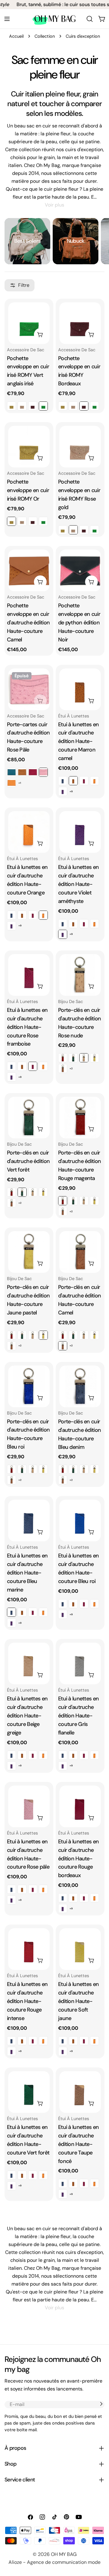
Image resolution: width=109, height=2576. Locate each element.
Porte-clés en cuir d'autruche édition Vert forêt (28, 1161)
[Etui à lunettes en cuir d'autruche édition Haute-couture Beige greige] (29, 1663)
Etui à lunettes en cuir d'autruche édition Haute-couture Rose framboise (27, 1027)
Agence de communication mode (64, 2562)
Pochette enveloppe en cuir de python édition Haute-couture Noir (79, 623)
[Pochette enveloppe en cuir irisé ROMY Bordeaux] (33, 406)
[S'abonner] (101, 2404)
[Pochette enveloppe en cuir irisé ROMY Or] (12, 406)
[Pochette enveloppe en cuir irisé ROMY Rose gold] (22, 406)
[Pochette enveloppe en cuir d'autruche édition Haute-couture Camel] (29, 570)
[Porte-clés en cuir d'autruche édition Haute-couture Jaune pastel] (94, 1058)
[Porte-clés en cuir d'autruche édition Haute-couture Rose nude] (80, 975)
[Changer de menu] (7, 19)
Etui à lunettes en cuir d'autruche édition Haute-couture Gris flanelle (78, 1716)
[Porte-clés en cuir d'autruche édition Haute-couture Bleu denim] (80, 1386)
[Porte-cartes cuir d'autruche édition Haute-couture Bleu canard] (12, 772)
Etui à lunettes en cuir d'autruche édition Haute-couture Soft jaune (78, 2001)
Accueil (16, 36)
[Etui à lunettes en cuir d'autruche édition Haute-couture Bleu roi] (80, 1521)
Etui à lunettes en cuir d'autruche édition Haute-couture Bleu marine (27, 1573)
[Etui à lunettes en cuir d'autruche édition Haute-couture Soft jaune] (80, 1949)
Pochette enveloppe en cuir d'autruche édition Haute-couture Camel (28, 623)
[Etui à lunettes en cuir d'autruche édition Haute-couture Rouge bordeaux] (80, 1806)
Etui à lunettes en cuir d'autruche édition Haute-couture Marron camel (78, 741)
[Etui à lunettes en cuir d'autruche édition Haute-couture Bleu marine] (63, 781)
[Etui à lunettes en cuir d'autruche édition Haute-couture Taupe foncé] (80, 2092)
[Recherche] (90, 19)
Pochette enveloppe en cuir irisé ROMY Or (28, 490)
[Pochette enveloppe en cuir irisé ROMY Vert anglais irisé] (29, 323)
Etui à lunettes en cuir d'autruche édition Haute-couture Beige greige (27, 1716)
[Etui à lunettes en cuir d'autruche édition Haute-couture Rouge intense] (29, 1949)
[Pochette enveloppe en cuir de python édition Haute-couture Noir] (80, 570)
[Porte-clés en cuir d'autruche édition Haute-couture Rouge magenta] (63, 1058)
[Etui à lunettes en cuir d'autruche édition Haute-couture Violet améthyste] (63, 791)
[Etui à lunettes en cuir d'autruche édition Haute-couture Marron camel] (80, 689)
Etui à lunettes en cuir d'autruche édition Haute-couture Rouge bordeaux (78, 1859)
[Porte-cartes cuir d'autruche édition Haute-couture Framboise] (33, 772)
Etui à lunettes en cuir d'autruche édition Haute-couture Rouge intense (27, 2001)
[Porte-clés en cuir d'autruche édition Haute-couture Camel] (63, 1068)
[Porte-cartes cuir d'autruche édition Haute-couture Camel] (22, 772)
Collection (45, 36)
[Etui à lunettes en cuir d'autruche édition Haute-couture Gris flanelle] (80, 1663)
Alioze (15, 2562)
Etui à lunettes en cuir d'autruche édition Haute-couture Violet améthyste (78, 884)
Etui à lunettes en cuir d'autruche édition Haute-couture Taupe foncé (78, 2144)
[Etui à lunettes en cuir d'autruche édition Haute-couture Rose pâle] (29, 1806)
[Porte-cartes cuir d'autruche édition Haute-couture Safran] (12, 783)
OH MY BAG (64, 2554)
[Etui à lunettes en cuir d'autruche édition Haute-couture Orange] (94, 781)
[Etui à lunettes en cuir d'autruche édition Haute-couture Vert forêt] (29, 2092)
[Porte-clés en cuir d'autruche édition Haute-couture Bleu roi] (29, 1386)
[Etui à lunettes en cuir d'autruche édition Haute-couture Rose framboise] (84, 781)
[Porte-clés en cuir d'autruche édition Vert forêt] (73, 1058)
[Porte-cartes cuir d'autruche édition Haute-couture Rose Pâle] (29, 689)
